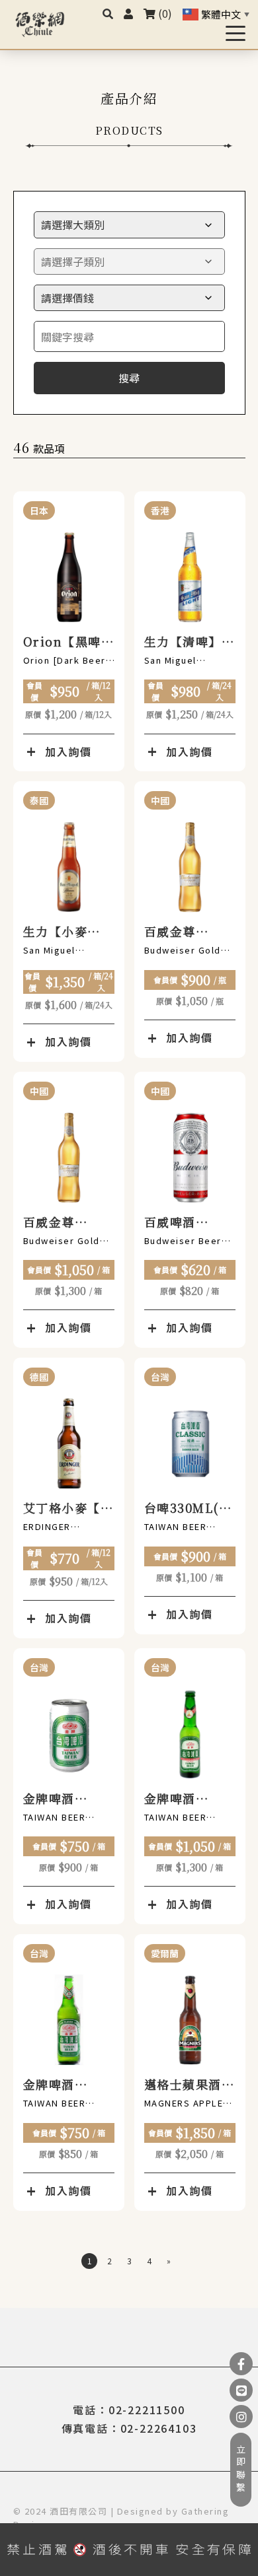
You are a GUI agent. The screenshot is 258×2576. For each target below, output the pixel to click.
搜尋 (129, 378)
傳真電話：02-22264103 (129, 2428)
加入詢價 (68, 751)
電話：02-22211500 (129, 2410)
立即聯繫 (241, 2470)
